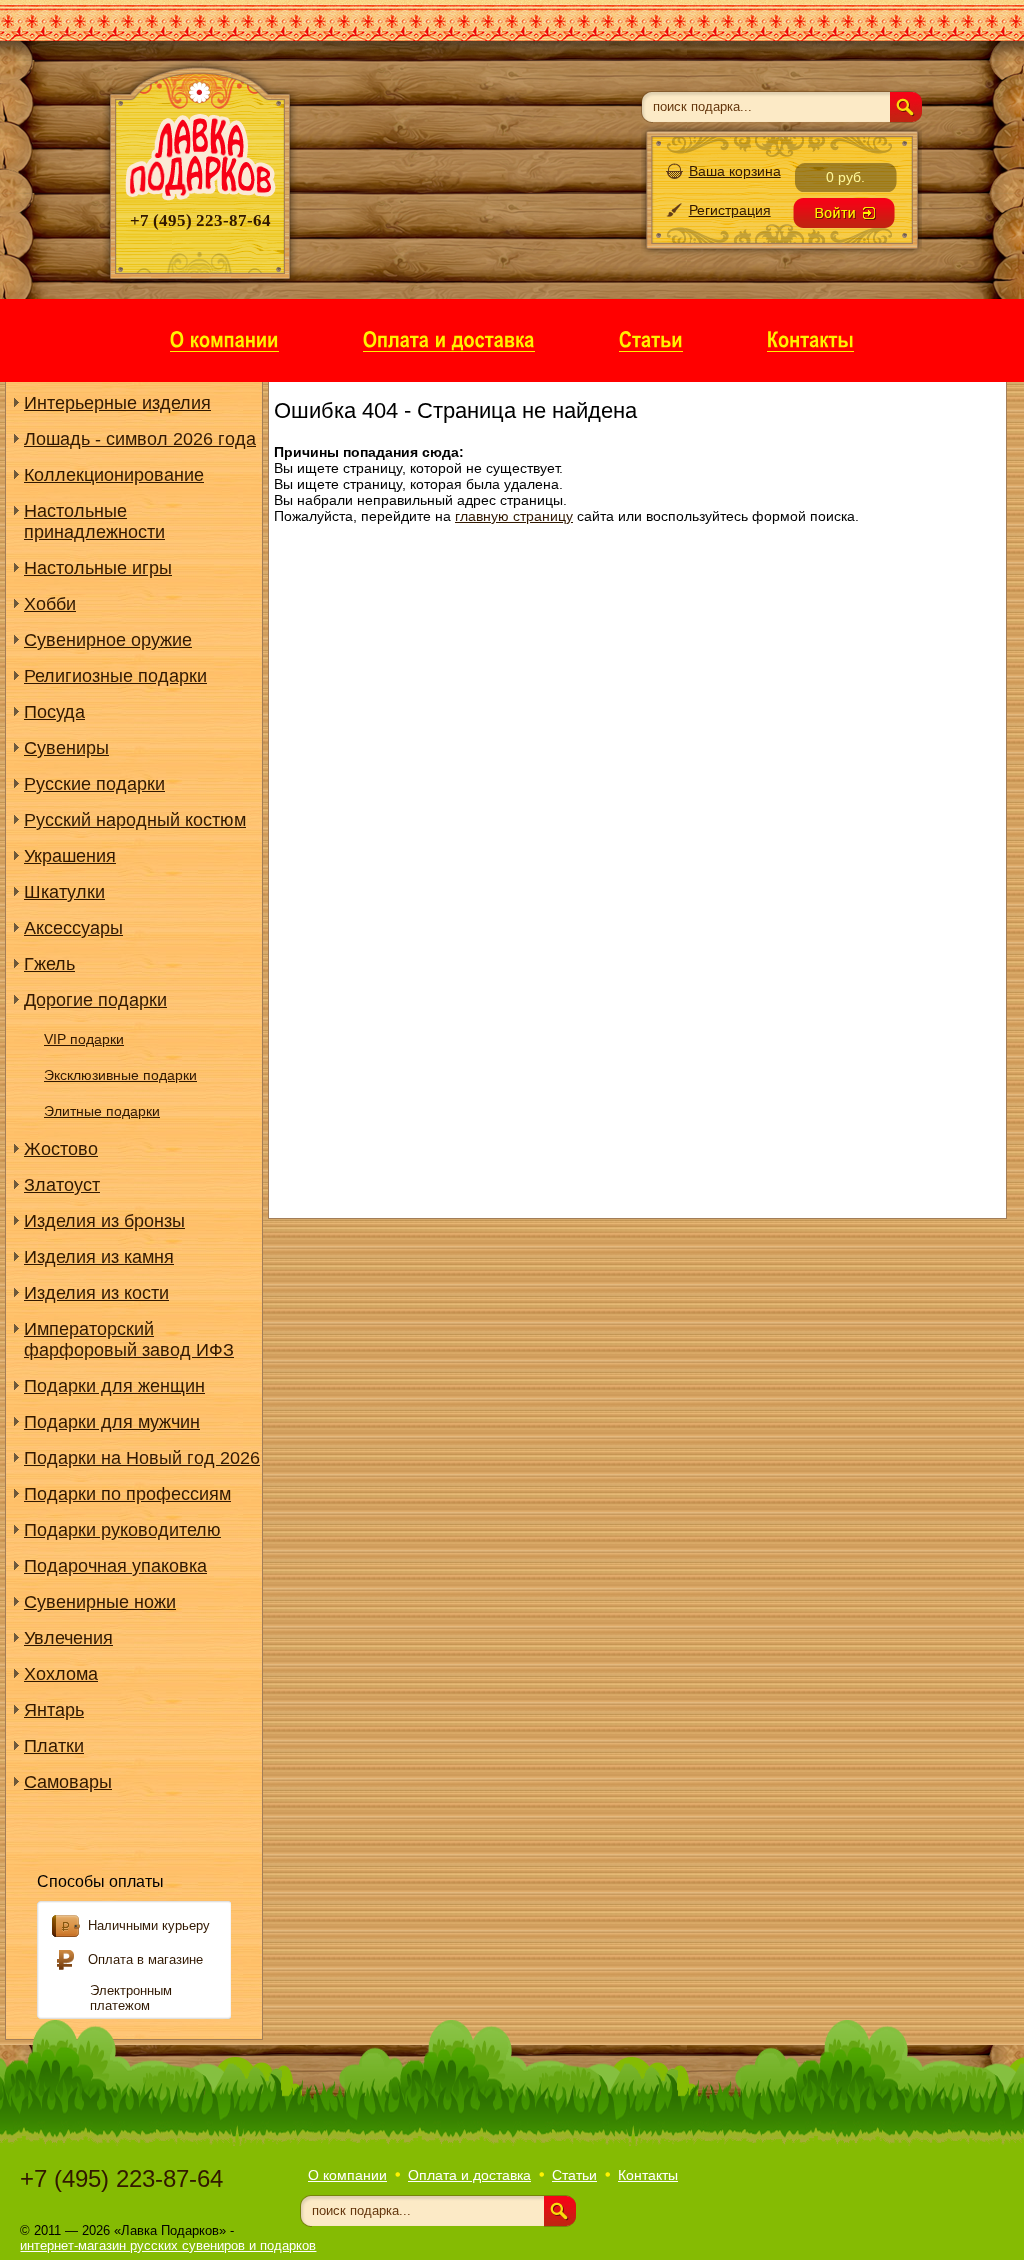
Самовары (68, 1782)
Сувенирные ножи (100, 1602)
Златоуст (62, 1185)
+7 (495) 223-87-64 (121, 2178)
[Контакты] (810, 338)
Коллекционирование (114, 475)
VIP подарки (84, 1039)
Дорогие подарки (95, 1000)
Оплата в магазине (145, 1959)
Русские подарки (94, 784)
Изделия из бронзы (104, 1221)
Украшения (70, 856)
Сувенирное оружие (108, 640)
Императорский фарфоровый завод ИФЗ (129, 1339)
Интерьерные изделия (117, 403)
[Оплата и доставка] (449, 338)
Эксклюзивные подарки (120, 1075)
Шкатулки (64, 892)
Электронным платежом (131, 1998)
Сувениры (66, 748)
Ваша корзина (735, 171)
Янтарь (54, 1710)
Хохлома (61, 1674)
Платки (54, 1746)
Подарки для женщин (114, 1386)
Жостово (61, 1149)
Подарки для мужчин (112, 1422)
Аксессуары (73, 928)
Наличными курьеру (149, 1925)
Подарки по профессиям (127, 1494)
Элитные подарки (102, 1111)
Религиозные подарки (115, 676)
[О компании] (224, 338)
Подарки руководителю (122, 1530)
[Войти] (844, 213)
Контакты (648, 2175)
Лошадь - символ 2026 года (140, 439)
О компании (347, 2175)
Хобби (50, 604)
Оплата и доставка (469, 2175)
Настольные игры (98, 568)
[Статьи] (651, 338)
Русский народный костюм (135, 820)
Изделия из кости (96, 1293)
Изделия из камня (99, 1257)
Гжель (49, 964)
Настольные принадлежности (94, 521)
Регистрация (730, 210)
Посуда (54, 712)
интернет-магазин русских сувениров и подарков (168, 2245)
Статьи (574, 2175)
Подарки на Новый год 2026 (142, 1458)
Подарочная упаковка (115, 1566)
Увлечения (68, 1638)
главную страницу (514, 516)
